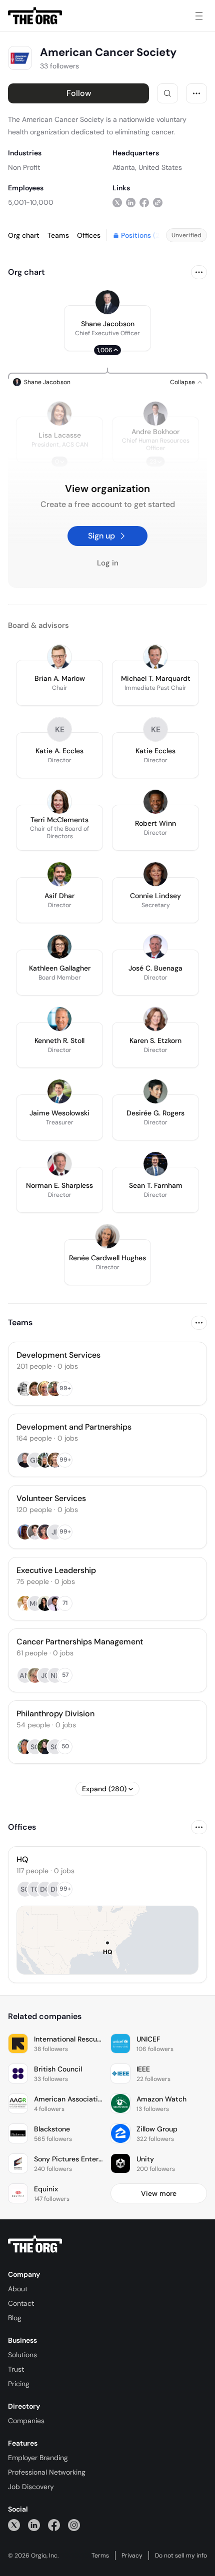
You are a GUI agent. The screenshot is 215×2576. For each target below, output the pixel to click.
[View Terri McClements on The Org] (59, 802)
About (18, 2289)
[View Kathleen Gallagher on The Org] (59, 947)
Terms (100, 2556)
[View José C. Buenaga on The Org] (155, 947)
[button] (107, 328)
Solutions (22, 2355)
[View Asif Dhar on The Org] (59, 874)
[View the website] (158, 202)
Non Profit (24, 167)
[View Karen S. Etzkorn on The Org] (155, 1019)
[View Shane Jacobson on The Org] (107, 302)
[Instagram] (74, 2525)
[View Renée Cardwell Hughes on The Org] (107, 1236)
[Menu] (199, 16)
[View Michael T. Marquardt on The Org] (155, 657)
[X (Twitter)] (14, 2525)
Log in (108, 563)
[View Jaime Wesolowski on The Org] (59, 1091)
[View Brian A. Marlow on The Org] (59, 657)
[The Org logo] (35, 2244)
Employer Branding (38, 2458)
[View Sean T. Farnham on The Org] (155, 1164)
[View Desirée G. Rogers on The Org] (155, 1091)
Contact (21, 2303)
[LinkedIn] (34, 2525)
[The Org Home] (35, 16)
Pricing (19, 2384)
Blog (15, 2318)
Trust (16, 2369)
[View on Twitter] (117, 202)
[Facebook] (54, 2525)
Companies (26, 2421)
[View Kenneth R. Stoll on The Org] (59, 1019)
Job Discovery (31, 2487)
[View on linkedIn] (131, 202)
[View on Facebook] (144, 202)
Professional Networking (47, 2472)
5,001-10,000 (31, 202)
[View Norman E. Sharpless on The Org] (59, 1164)
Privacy (132, 2556)
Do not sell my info (181, 2556)
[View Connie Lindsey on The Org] (155, 874)
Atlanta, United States (147, 167)
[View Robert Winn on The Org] (155, 802)
